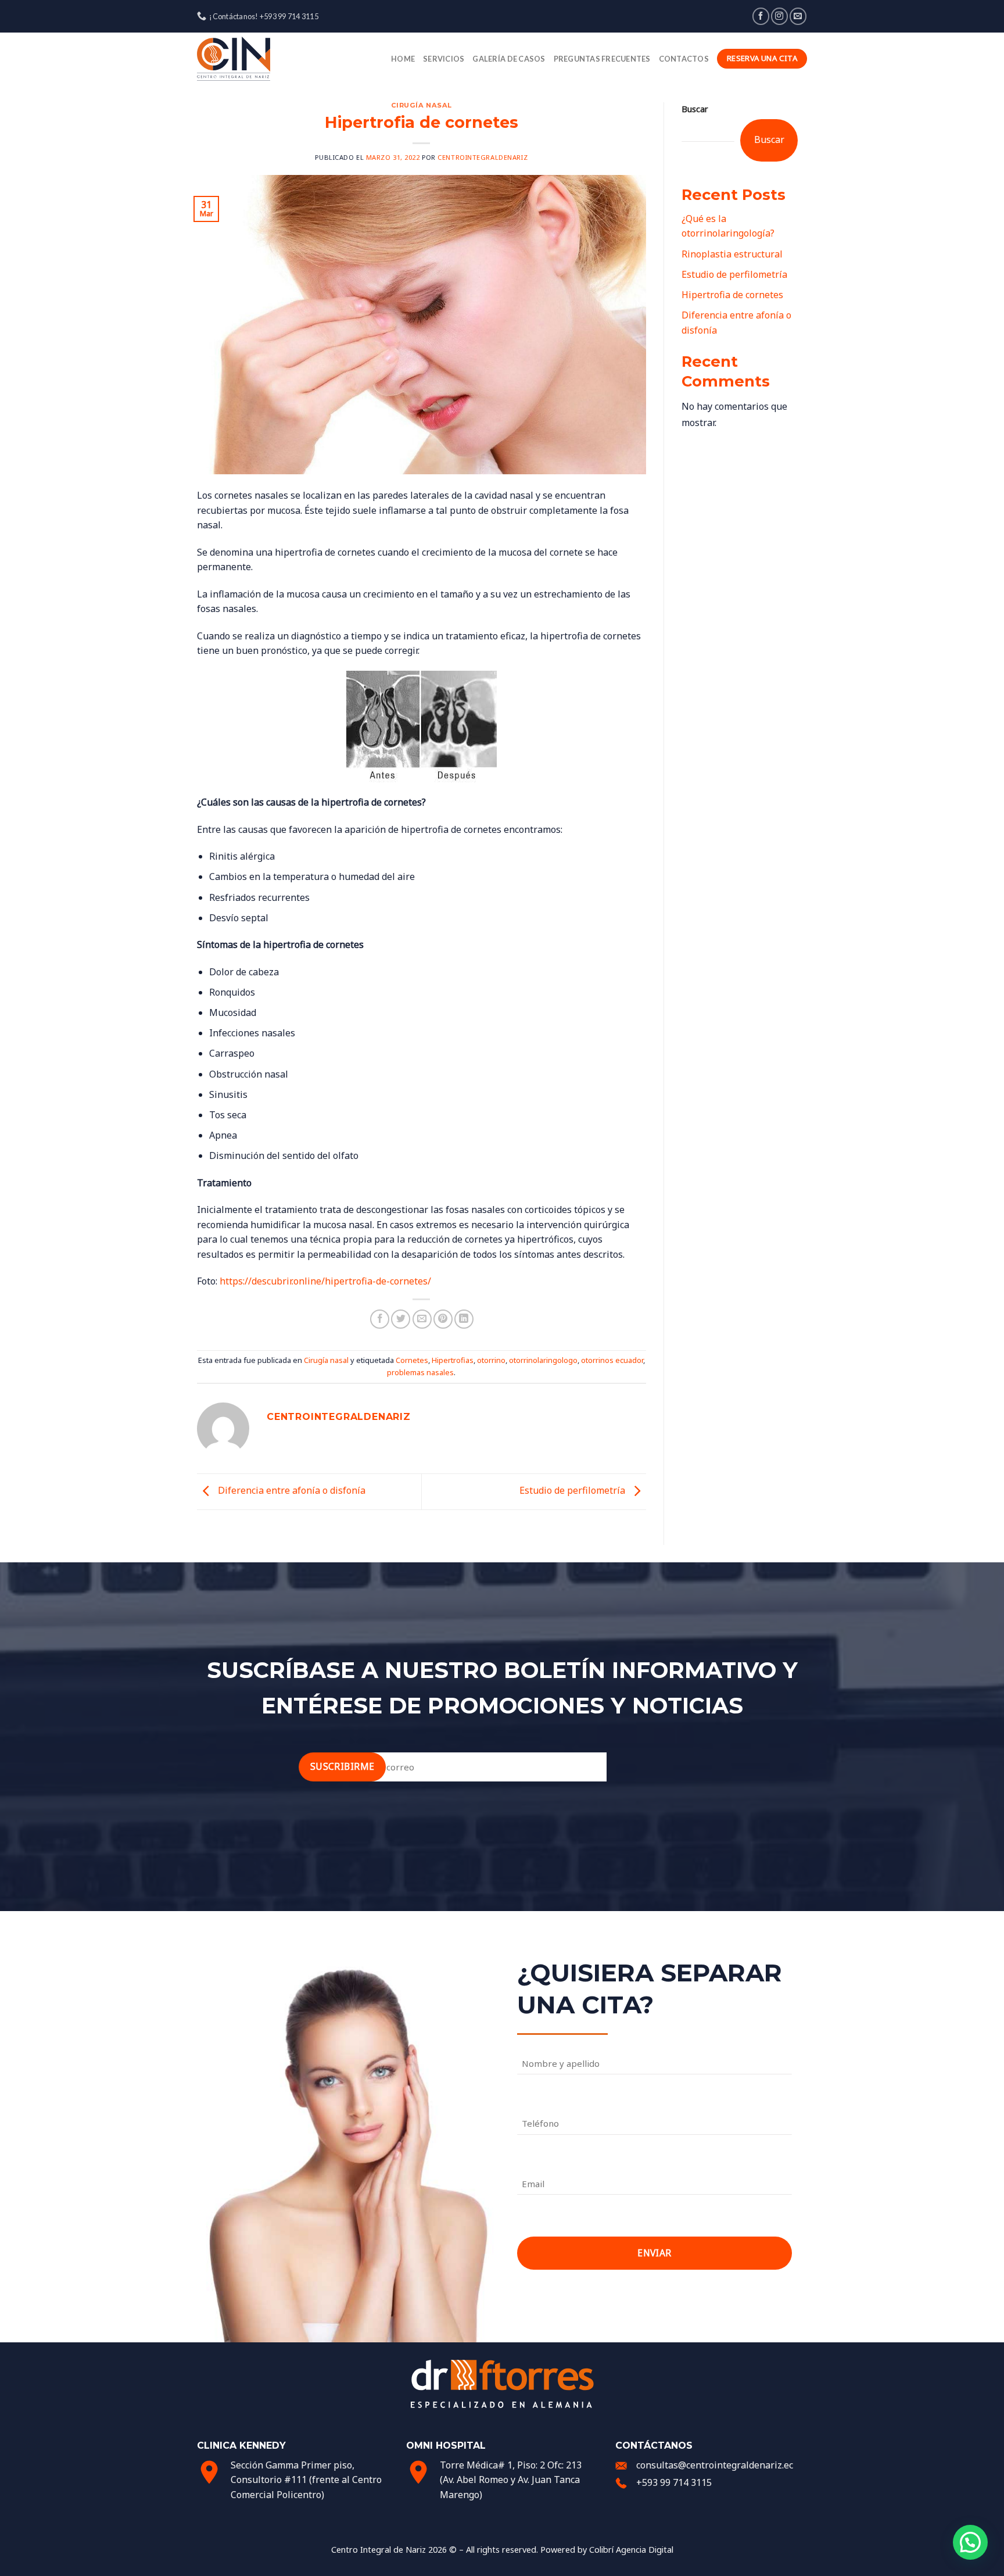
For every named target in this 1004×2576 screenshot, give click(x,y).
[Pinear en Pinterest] (443, 1319)
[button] (970, 2542)
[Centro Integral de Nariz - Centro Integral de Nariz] (255, 59)
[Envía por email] (422, 1319)
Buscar (695, 109)
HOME (403, 59)
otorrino (491, 1360)
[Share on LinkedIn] (464, 1319)
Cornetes (412, 1360)
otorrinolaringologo (543, 1360)
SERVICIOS (444, 59)
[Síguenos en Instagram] (779, 16)
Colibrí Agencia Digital (631, 2550)
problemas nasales (420, 1372)
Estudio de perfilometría (573, 1491)
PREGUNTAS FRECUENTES (602, 59)
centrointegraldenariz (483, 157)
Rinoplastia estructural (732, 254)
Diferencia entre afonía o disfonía (291, 1491)
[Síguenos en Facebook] (761, 16)
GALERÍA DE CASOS (509, 59)
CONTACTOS (684, 59)
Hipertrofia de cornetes (732, 295)
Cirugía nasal (422, 105)
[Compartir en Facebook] (380, 1319)
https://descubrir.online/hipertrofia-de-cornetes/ (325, 1281)
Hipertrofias (453, 1360)
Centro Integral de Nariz (379, 2550)
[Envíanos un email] (798, 16)
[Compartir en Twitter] (401, 1319)
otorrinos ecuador (612, 1360)
